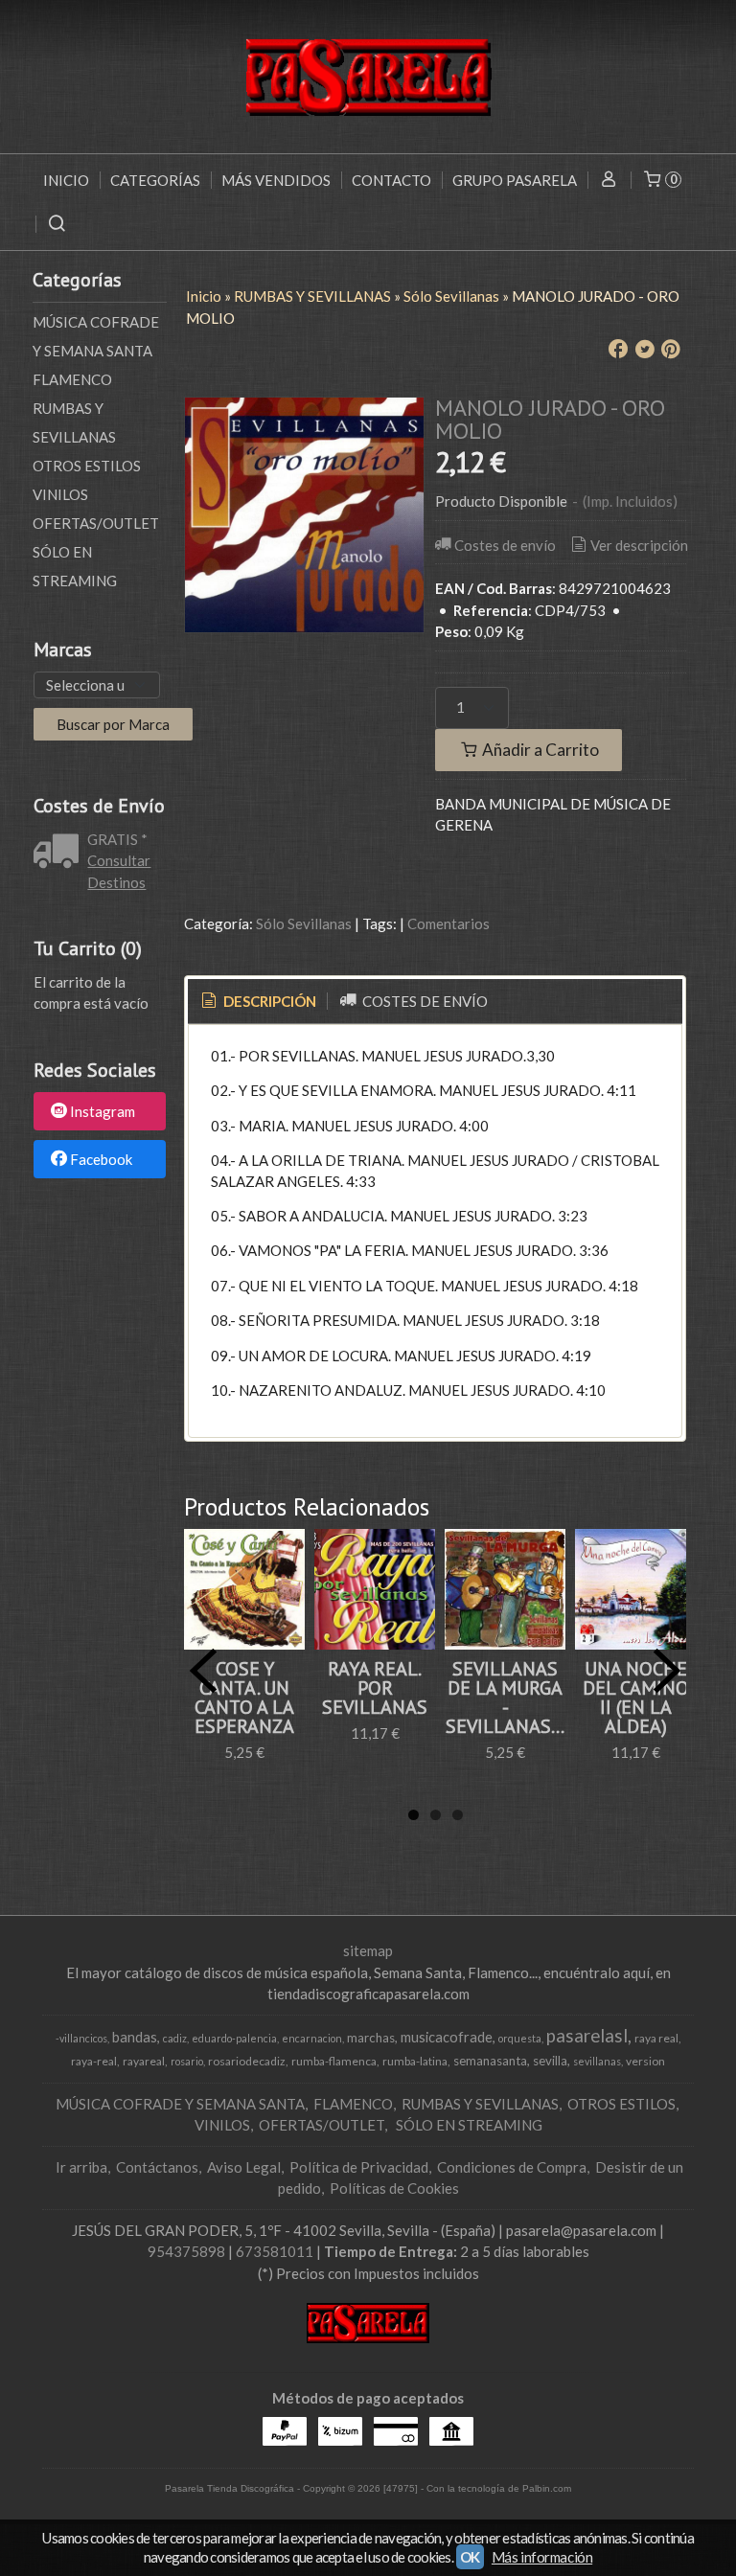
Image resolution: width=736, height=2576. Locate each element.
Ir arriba (81, 2167)
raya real (656, 2038)
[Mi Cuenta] (609, 180)
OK (470, 2557)
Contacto (391, 180)
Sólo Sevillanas (304, 923)
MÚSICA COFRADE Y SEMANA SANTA (96, 336)
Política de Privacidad (359, 2167)
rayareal (144, 2061)
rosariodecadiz (247, 2061)
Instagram (103, 1112)
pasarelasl (587, 2036)
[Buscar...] (57, 224)
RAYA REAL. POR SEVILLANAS (375, 1688)
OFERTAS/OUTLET (96, 523)
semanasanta (490, 2061)
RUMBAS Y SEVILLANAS (74, 422)
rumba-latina (415, 2061)
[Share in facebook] (618, 350)
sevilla (550, 2061)
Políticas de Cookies (394, 2188)
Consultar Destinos (119, 871)
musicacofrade (447, 2037)
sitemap (368, 1950)
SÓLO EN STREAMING (75, 566)
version (645, 2061)
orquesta (520, 2038)
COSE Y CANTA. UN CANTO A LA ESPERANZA (244, 1698)
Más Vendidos (276, 180)
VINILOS (60, 494)
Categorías (155, 180)
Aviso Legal (244, 2167)
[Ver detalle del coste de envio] (60, 853)
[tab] (257, 1002)
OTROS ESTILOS (87, 466)
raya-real (94, 2061)
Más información (542, 2557)
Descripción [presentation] (268, 1001)
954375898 (186, 2251)
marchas (371, 2038)
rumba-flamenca (334, 2061)
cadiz (175, 2038)
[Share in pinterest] (671, 350)
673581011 (275, 2251)
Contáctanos (157, 2167)
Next (667, 1671)
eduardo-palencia (234, 2038)
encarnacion (312, 2038)
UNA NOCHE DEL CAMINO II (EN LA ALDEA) (636, 1698)
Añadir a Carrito (539, 750)
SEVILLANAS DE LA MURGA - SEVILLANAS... (505, 1698)
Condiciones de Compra (512, 2167)
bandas (135, 2037)
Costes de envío (505, 545)
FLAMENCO (72, 379)
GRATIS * (117, 839)
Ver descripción (639, 545)
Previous (203, 1671)
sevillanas (597, 2061)
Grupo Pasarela (515, 180)
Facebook (101, 1159)
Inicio (66, 180)
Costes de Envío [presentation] (424, 1001)
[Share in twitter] (645, 350)
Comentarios (448, 923)
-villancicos (81, 2038)
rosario (187, 2061)
